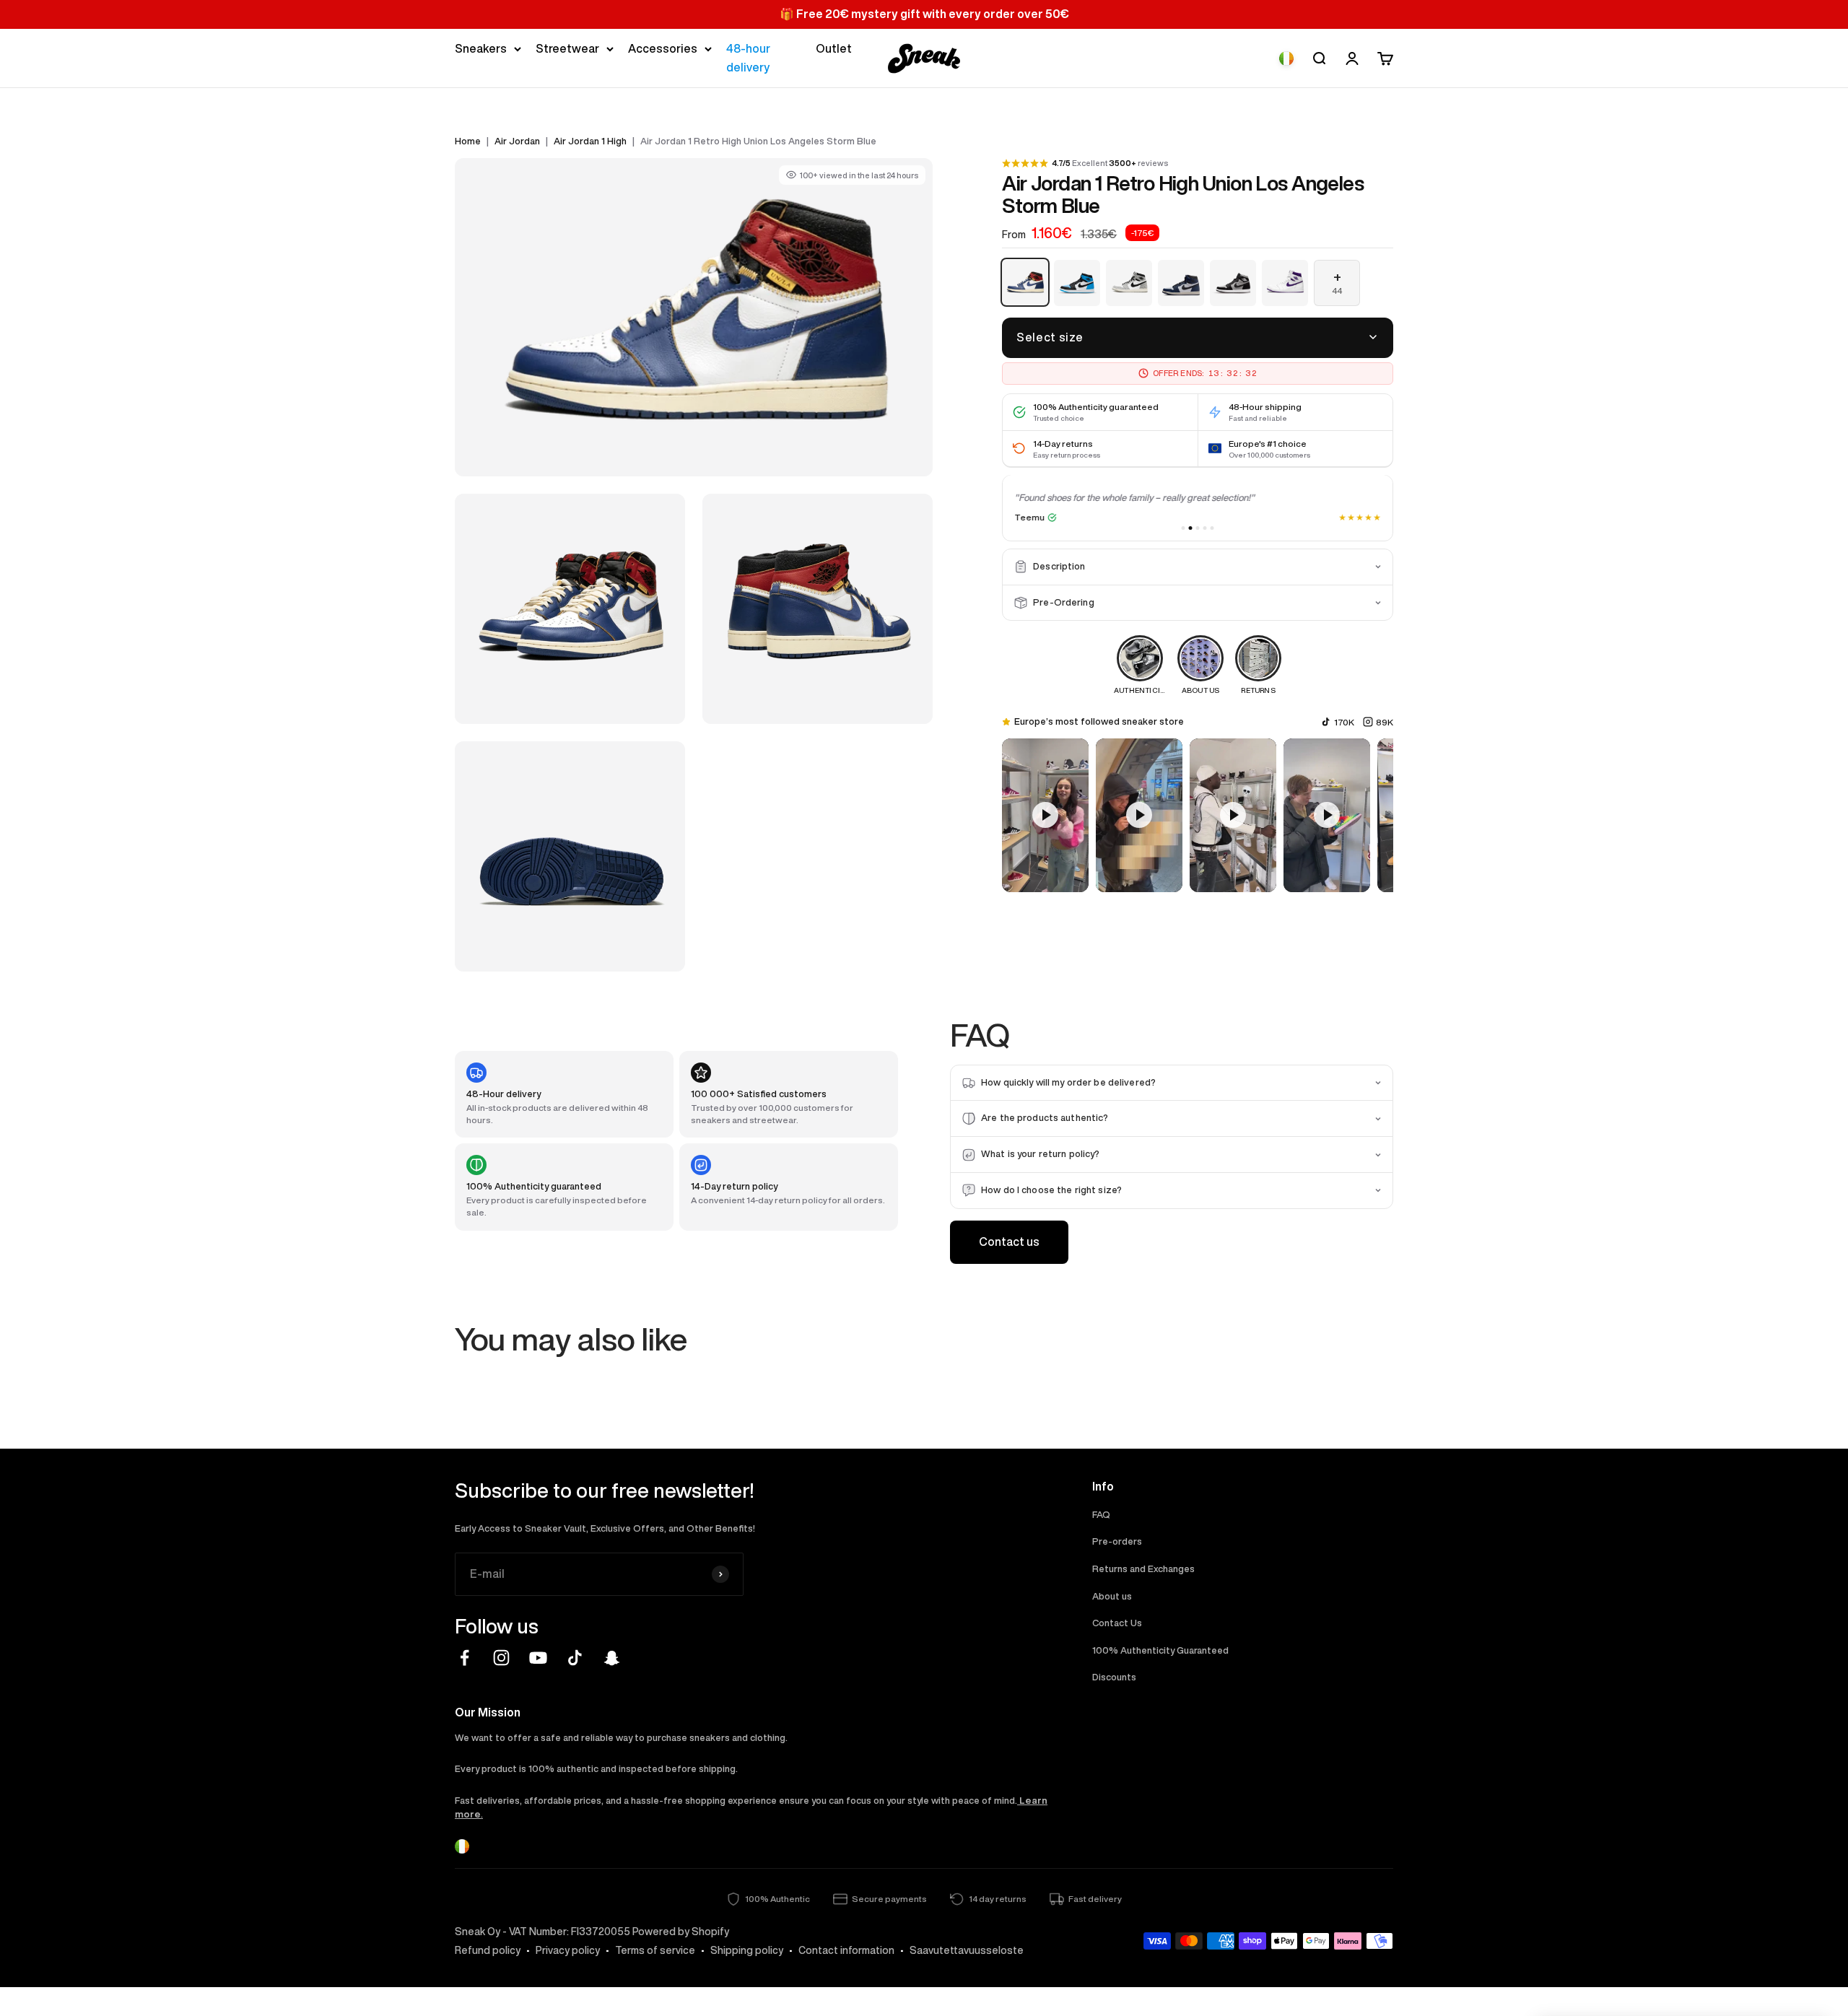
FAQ (1101, 1515)
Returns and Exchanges (1143, 1569)
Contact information (846, 1950)
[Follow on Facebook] (465, 1658)
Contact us (1009, 1242)
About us (1112, 1596)
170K (1344, 722)
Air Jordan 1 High (590, 141)
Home (468, 141)
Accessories (663, 48)
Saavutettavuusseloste (967, 1950)
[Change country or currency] (1286, 58)
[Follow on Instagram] (501, 1658)
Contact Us (1117, 1623)
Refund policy (488, 1950)
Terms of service (655, 1950)
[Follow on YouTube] (538, 1658)
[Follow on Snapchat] (612, 1658)
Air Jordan (517, 141)
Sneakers (481, 48)
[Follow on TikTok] (575, 1658)
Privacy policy (568, 1950)
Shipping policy (747, 1950)
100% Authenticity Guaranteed (1160, 1650)
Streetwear (567, 48)
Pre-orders (1117, 1541)
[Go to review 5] (1212, 528)
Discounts (1114, 1677)
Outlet (834, 48)
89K (1385, 722)
